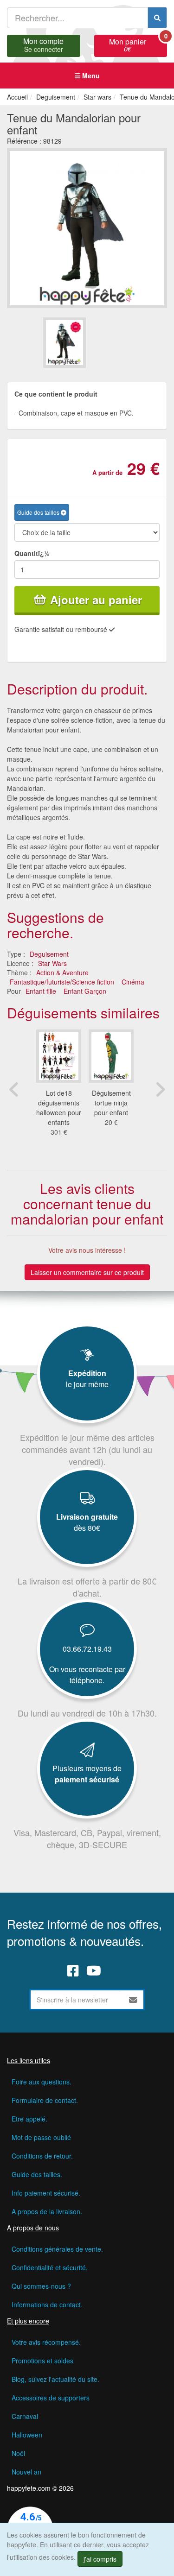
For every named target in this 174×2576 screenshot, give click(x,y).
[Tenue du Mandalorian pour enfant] (64, 343)
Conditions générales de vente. (57, 2249)
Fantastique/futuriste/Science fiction (62, 982)
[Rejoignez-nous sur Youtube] (94, 1970)
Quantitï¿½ (32, 553)
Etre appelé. (29, 2119)
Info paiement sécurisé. (46, 2193)
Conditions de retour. (42, 2156)
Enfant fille (41, 991)
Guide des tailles (39, 512)
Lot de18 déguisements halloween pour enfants (59, 1108)
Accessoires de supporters (51, 2398)
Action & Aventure (62, 972)
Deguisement (49, 954)
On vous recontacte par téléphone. (87, 1675)
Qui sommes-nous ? (41, 2286)
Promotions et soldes (42, 2361)
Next (160, 1089)
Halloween (27, 2435)
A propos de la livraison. (47, 2211)
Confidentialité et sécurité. (50, 2267)
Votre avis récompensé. (46, 2342)
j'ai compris (100, 2559)
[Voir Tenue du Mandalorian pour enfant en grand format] (87, 227)
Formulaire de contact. (45, 2100)
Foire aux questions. (42, 2082)
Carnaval (25, 2416)
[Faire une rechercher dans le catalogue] (157, 18)
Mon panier (138, 44)
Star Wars (52, 963)
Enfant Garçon (85, 991)
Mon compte (43, 44)
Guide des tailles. (37, 2174)
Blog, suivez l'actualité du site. (55, 2379)
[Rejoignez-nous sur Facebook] (73, 1970)
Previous (14, 1089)
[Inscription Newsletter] (133, 2000)
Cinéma (133, 982)
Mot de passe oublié (41, 2137)
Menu (90, 76)
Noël (18, 2453)
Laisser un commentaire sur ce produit (87, 1272)
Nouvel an (26, 2472)
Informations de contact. (47, 2305)
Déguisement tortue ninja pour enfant (111, 1103)
